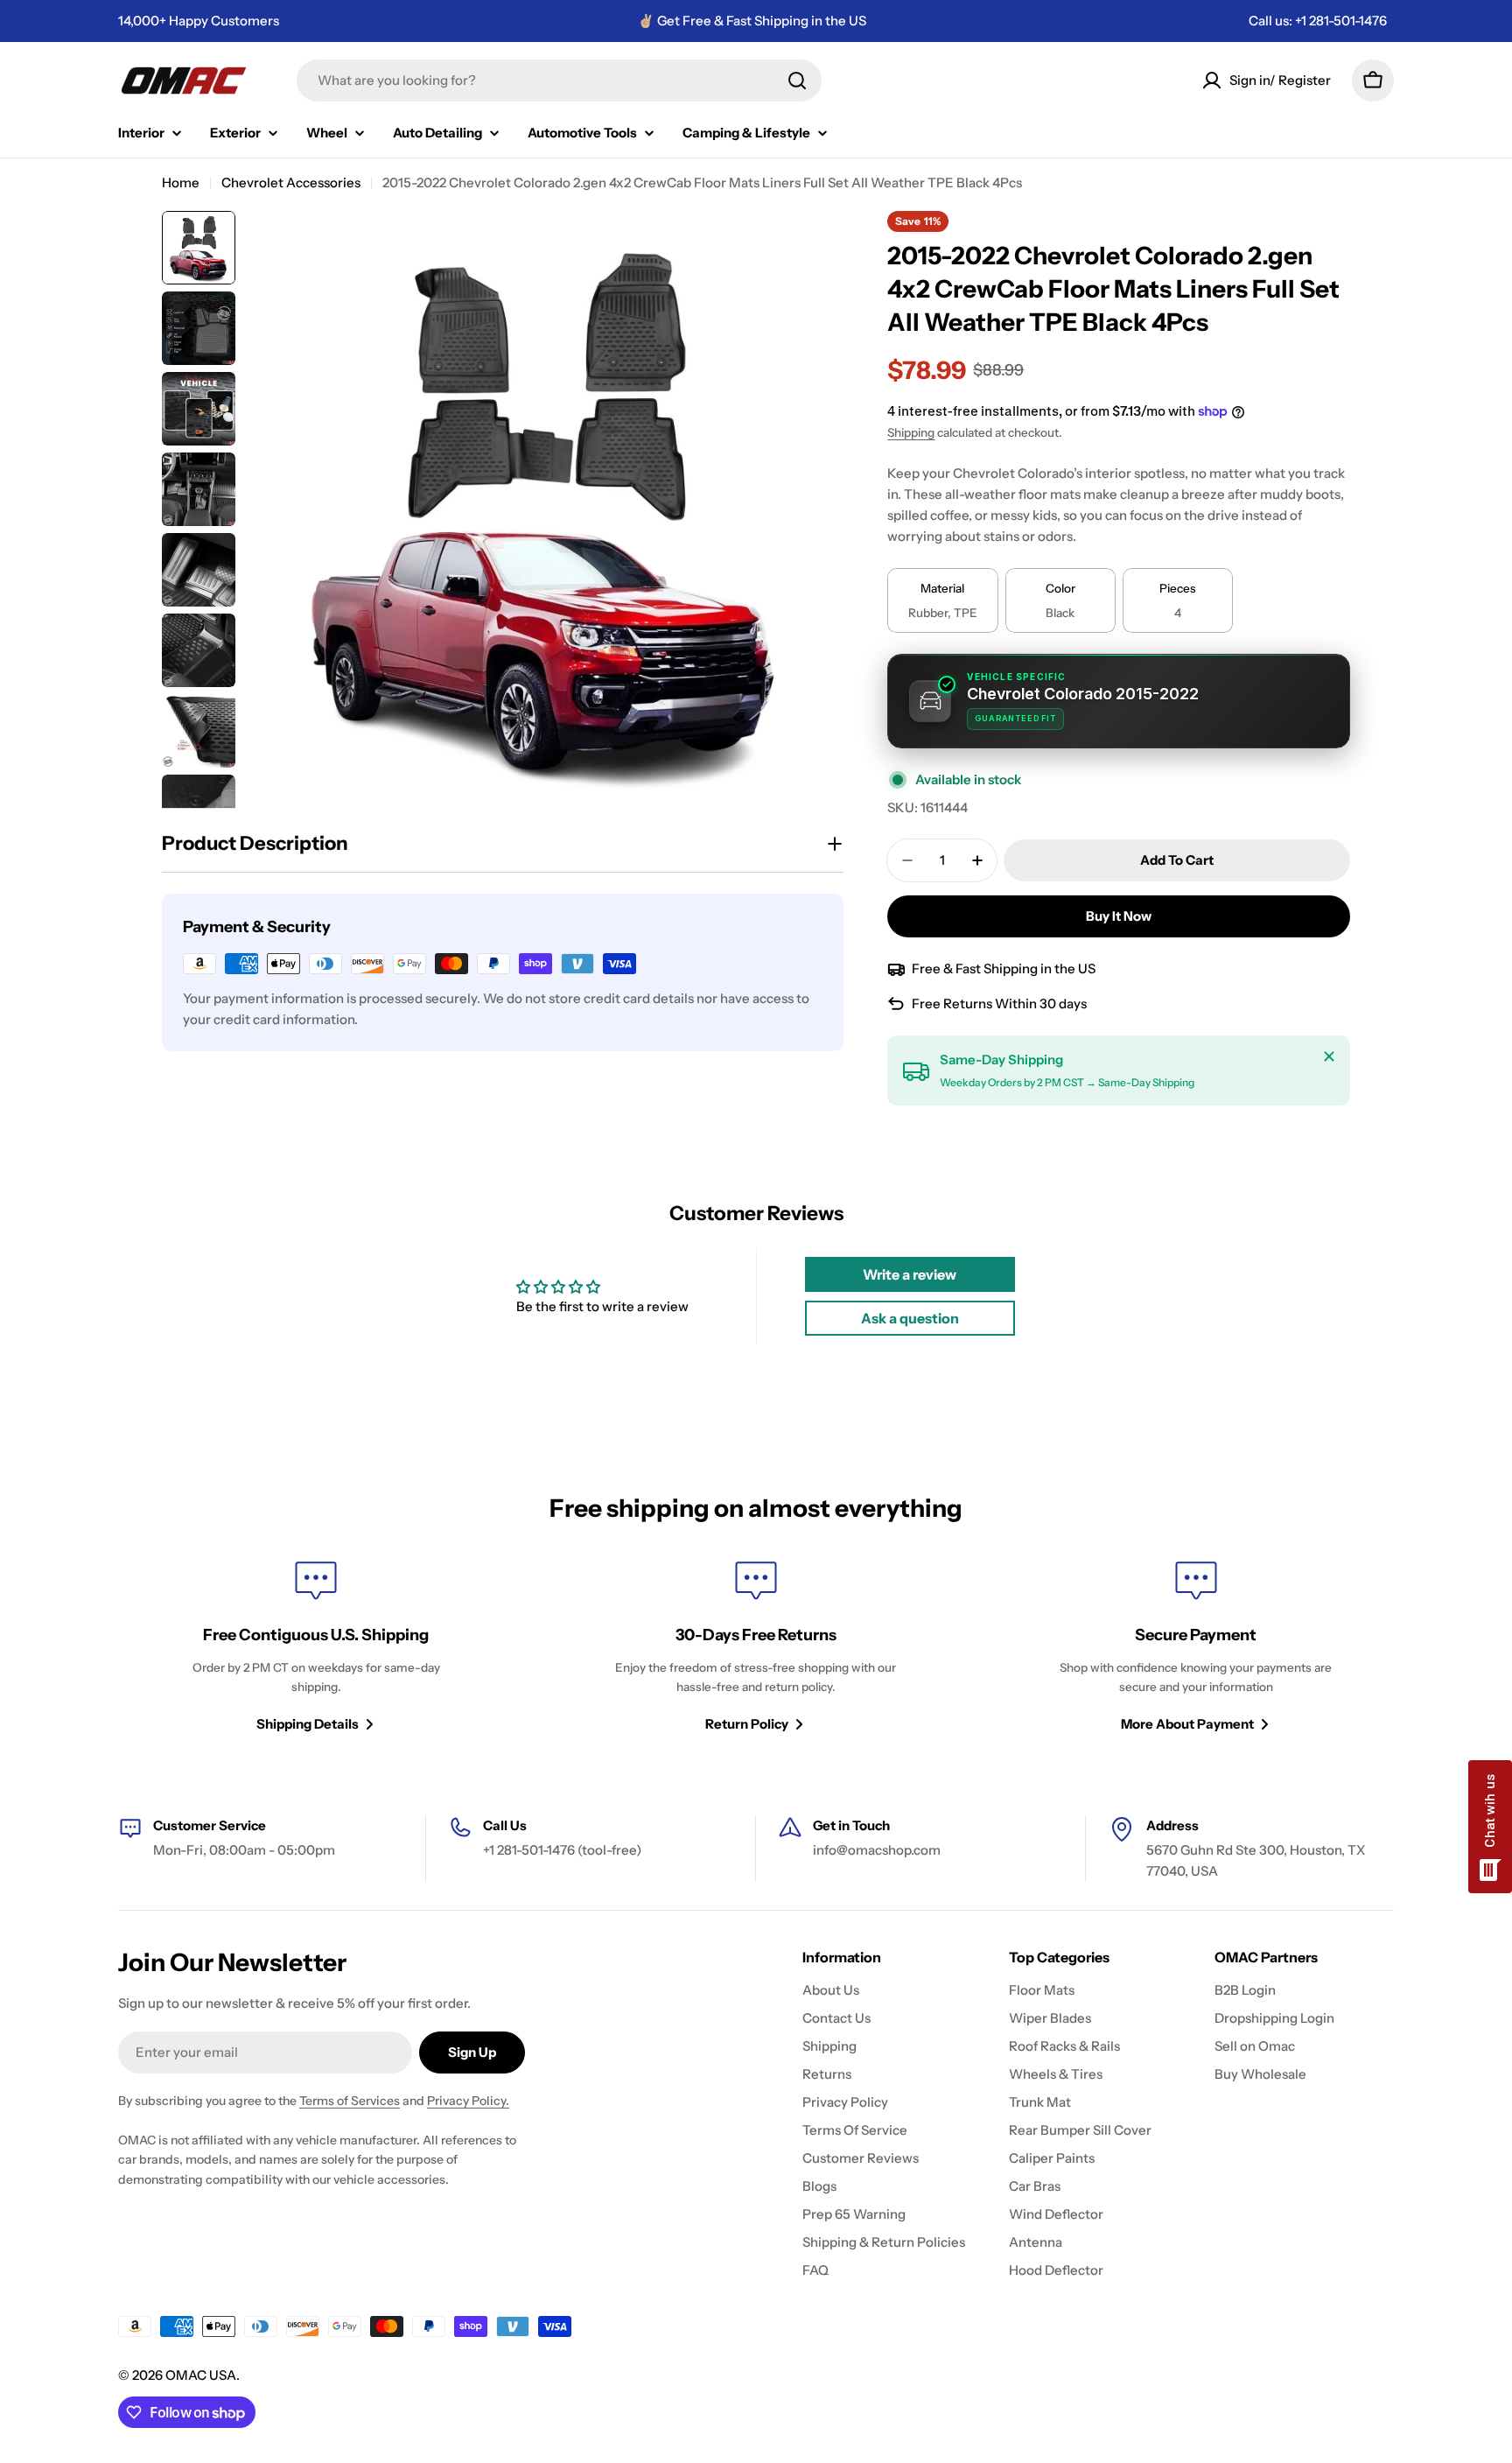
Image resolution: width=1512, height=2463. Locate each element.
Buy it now (1119, 916)
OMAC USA (201, 2375)
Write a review (910, 1274)
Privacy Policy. (468, 2101)
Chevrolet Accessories (291, 182)
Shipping (911, 432)
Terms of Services (350, 2101)
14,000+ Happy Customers (199, 21)
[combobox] (559, 81)
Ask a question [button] (910, 1318)
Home (181, 182)
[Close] (1329, 1056)
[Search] (797, 81)
